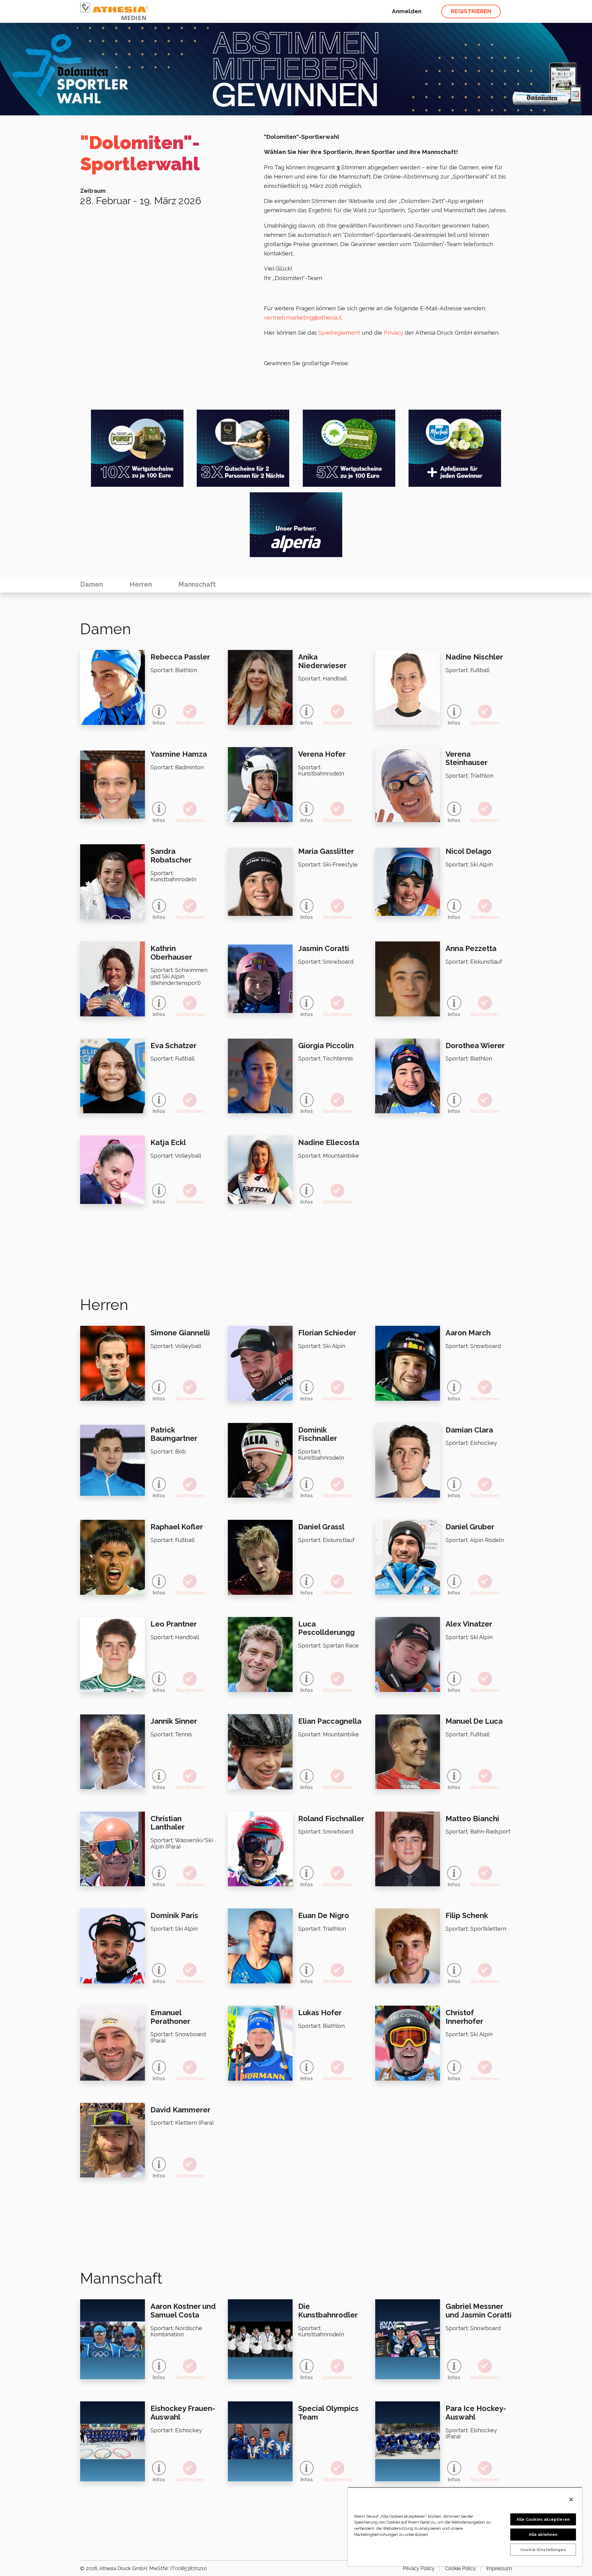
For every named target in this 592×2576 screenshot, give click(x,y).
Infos (159, 723)
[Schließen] (571, 2500)
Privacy (394, 333)
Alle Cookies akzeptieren (543, 2519)
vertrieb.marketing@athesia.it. (303, 317)
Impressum (499, 2568)
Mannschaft (197, 584)
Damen (92, 584)
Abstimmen (190, 723)
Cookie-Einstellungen (543, 2550)
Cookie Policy (460, 2568)
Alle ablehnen (543, 2535)
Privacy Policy (419, 2568)
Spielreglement (339, 333)
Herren (141, 584)
